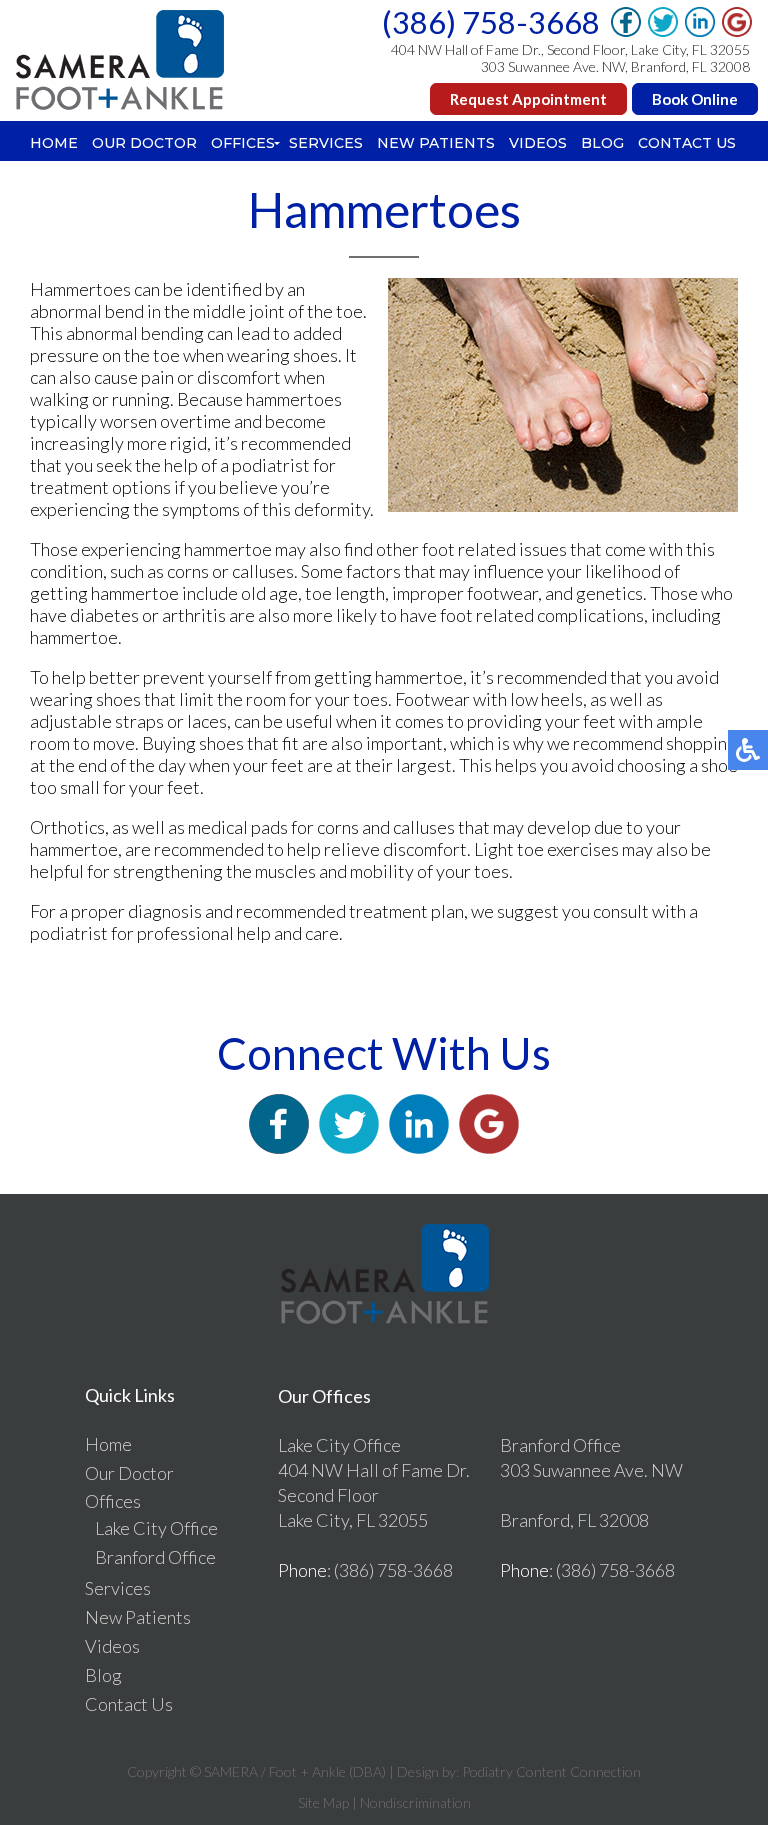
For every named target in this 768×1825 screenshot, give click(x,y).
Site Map (323, 1802)
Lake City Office (156, 1528)
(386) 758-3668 (491, 22)
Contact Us (687, 143)
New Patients (436, 143)
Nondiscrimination (415, 1802)
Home (54, 143)
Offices (243, 143)
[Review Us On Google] (489, 1147)
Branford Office (155, 1557)
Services (326, 143)
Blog (602, 143)
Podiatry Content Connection (551, 1771)
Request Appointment (528, 99)
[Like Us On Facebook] (279, 1147)
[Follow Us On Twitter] (349, 1147)
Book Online (695, 99)
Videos (538, 143)
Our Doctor (144, 143)
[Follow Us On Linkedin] (419, 1147)
